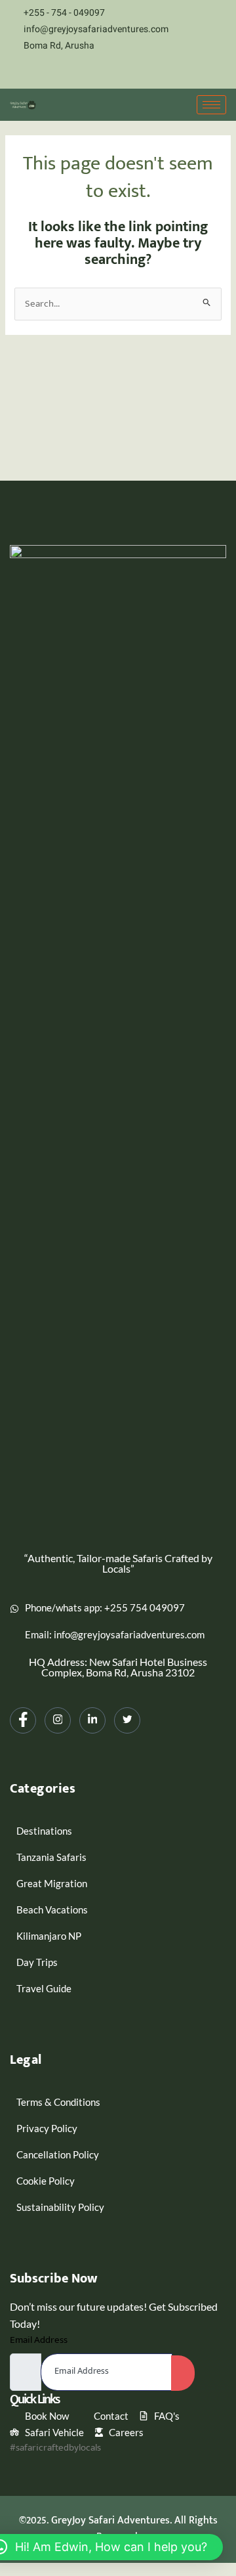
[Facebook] (90, 72)
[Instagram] (113, 72)
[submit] (183, 2373)
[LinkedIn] (136, 72)
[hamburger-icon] (211, 105)
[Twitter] (159, 72)
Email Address (39, 2340)
